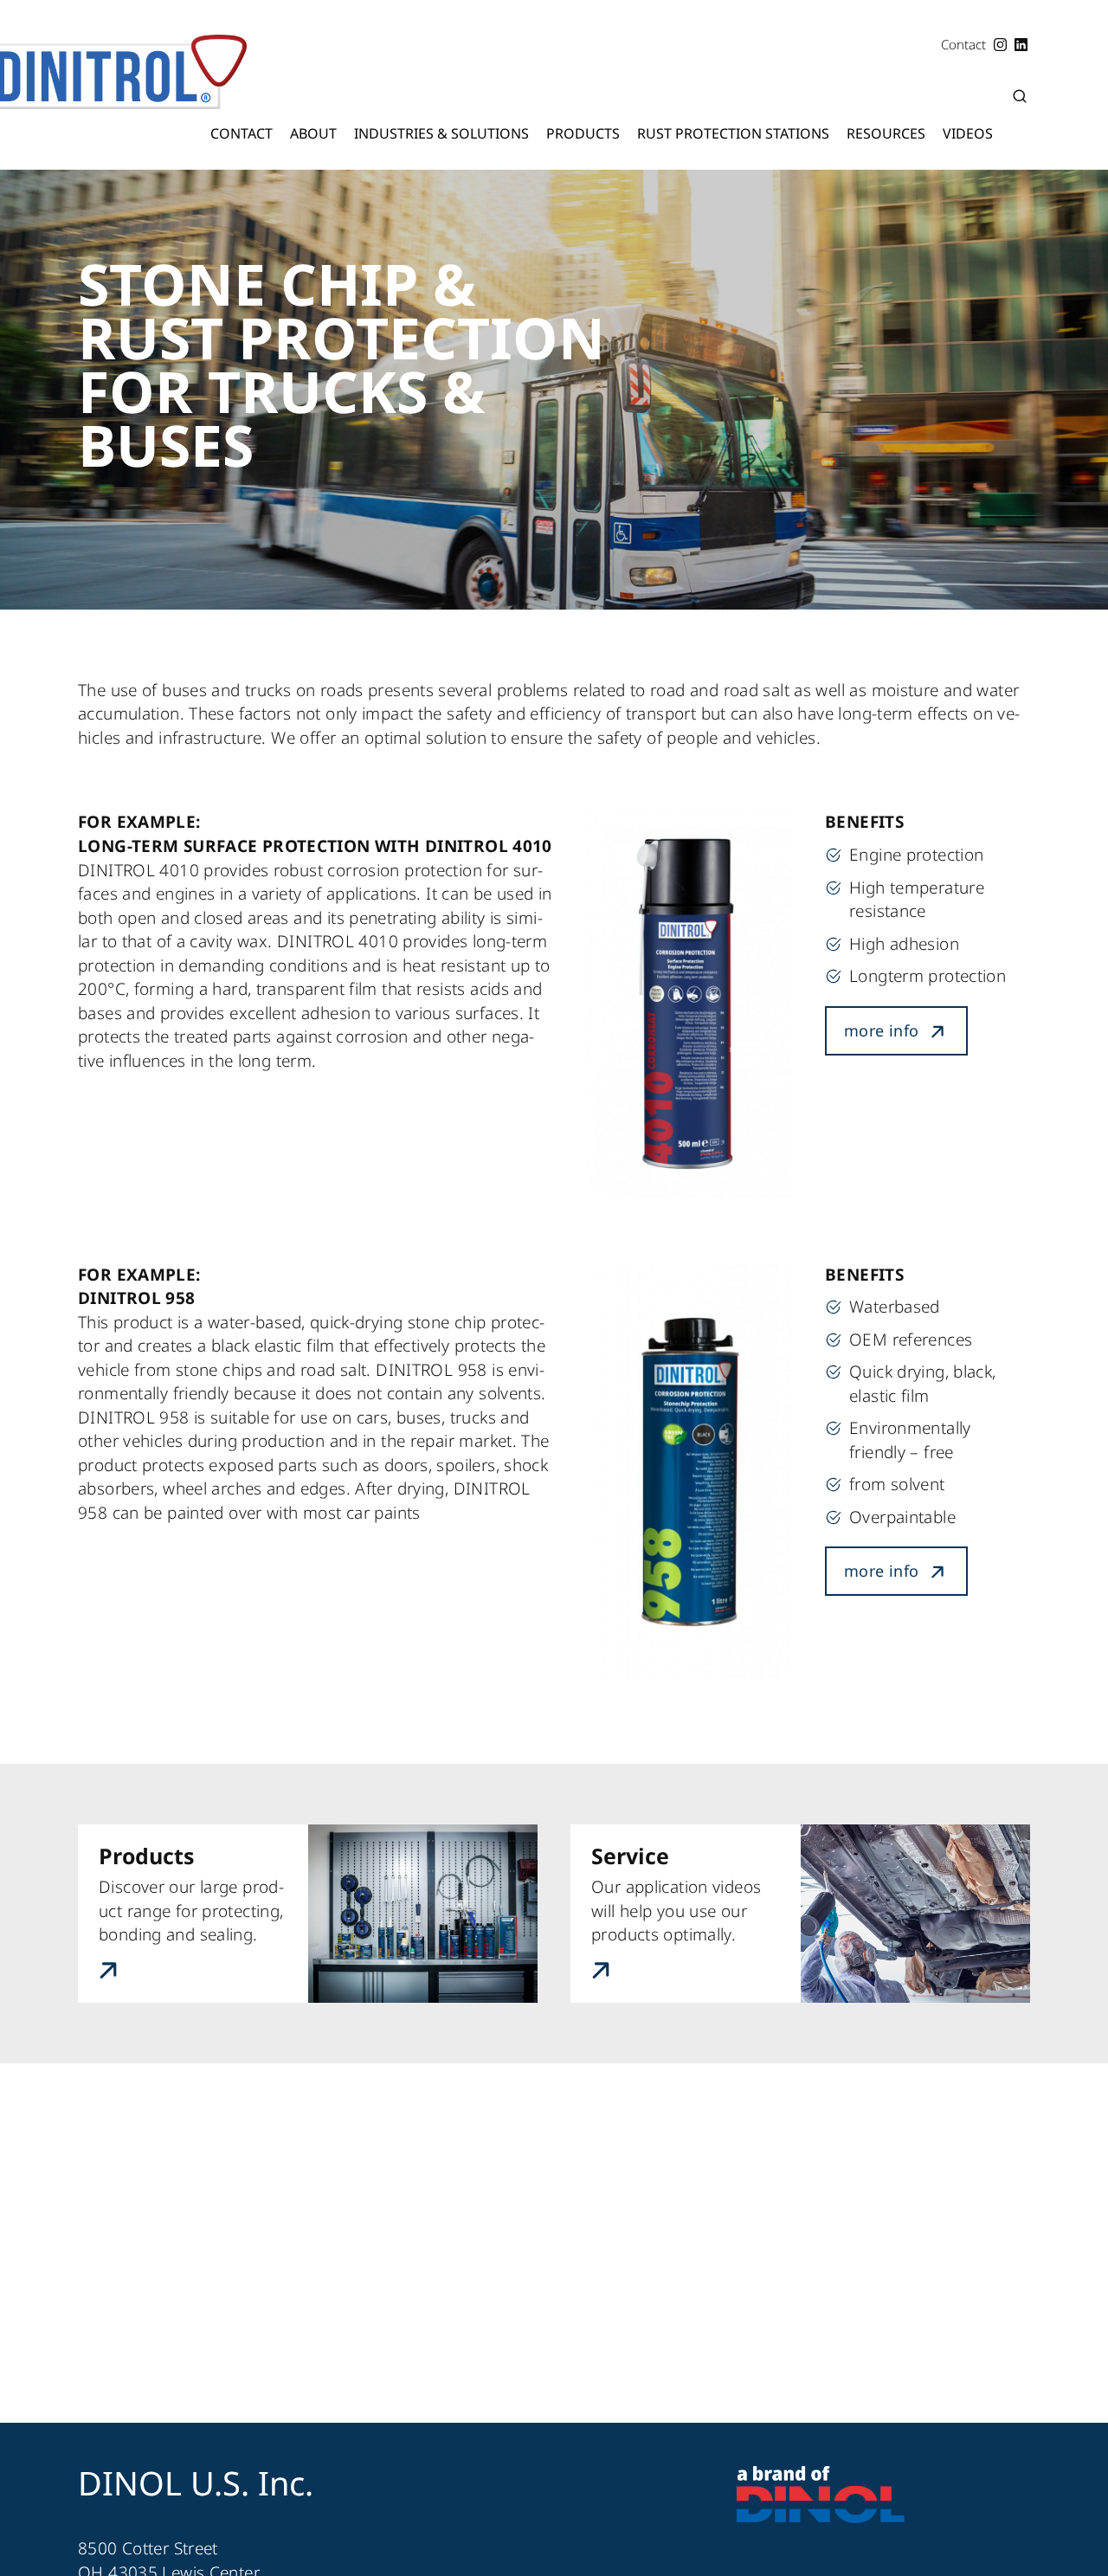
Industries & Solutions (441, 133)
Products (583, 133)
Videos (968, 133)
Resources (886, 133)
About (313, 133)
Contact (242, 133)
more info (881, 1030)
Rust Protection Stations (733, 133)
